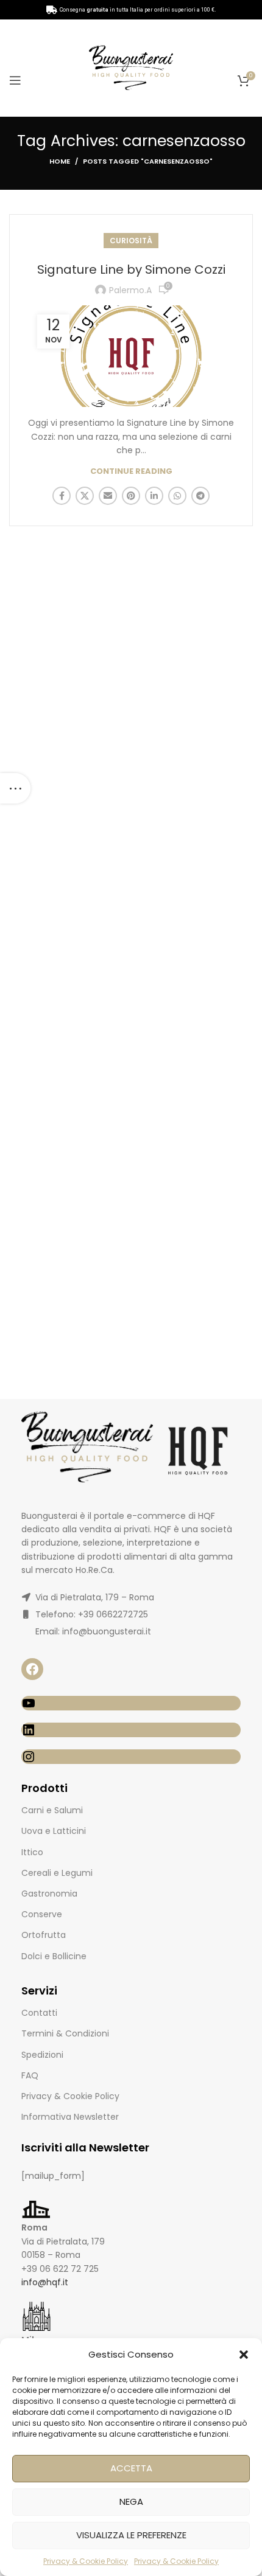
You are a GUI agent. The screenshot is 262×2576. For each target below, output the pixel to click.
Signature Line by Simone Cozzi (131, 269)
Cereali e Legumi (57, 1873)
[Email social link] (108, 496)
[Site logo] (131, 67)
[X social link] (85, 496)
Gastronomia (49, 1894)
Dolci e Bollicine (54, 1956)
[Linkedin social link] (154, 496)
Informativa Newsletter (70, 2117)
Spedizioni (42, 2055)
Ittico (32, 1852)
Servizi (39, 1991)
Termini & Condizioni (65, 2033)
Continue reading (131, 471)
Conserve (42, 1914)
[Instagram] (131, 1757)
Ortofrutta (44, 1935)
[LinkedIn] (131, 1730)
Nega (131, 2501)
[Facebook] (32, 1669)
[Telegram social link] (200, 496)
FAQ (30, 2075)
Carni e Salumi (52, 1810)
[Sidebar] (15, 788)
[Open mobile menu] (15, 80)
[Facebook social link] (62, 496)
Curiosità (131, 241)
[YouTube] (131, 1703)
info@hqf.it (45, 2282)
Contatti (39, 2013)
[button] (244, 2355)
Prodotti (44, 1788)
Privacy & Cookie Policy (86, 2561)
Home (60, 161)
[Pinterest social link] (131, 496)
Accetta (131, 2468)
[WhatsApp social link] (177, 496)
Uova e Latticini (54, 1831)
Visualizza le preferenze (131, 2535)
